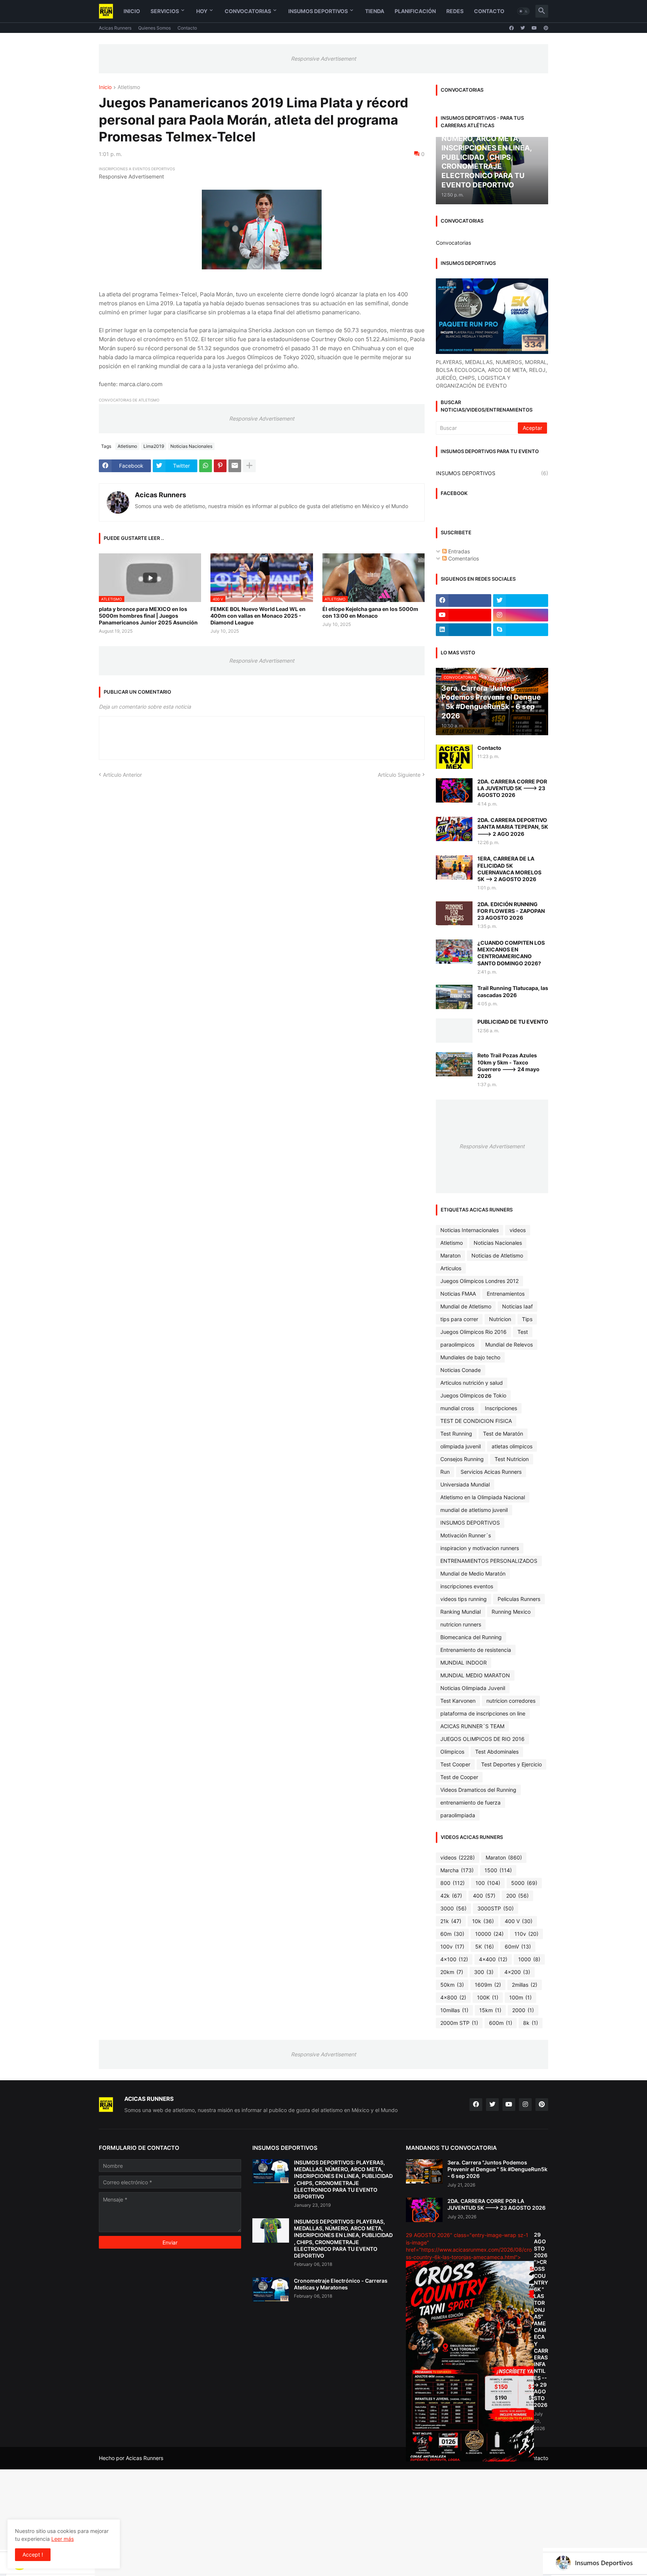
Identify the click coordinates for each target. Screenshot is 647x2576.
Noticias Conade (461, 1370)
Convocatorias (248, 11)
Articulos (451, 1268)
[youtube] (534, 28)
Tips (527, 1319)
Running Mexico (511, 1612)
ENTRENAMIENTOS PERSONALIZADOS (489, 1561)
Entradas (458, 551)
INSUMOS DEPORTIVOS (492, 473)
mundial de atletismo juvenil (474, 1510)
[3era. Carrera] (424, 2171)
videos (518, 1230)
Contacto (489, 11)
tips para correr (459, 1319)
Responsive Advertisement (323, 59)
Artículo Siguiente (399, 775)
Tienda (375, 11)
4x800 (453, 1997)
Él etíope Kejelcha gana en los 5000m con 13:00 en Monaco (370, 612)
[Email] (235, 466)
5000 (524, 1883)
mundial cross (457, 1408)
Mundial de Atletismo (466, 1306)
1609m (488, 1985)
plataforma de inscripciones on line (483, 1713)
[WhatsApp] (206, 466)
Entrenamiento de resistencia (476, 1650)
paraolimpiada (458, 1815)
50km (452, 1985)
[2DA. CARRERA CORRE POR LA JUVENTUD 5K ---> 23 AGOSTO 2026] (454, 790)
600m (501, 2023)
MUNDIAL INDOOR (464, 1663)
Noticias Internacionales (470, 1230)
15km (490, 2010)
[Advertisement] (225, 2522)
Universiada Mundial (465, 1484)
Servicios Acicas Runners (491, 1472)
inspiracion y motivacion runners (480, 1548)
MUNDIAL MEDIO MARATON (475, 1675)
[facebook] (511, 28)
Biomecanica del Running (471, 1637)
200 (517, 1896)
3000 (453, 1908)
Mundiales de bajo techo (470, 1357)
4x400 (493, 1959)
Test (523, 1332)
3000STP (496, 1908)
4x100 (454, 1959)
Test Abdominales (497, 1752)
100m (520, 1997)
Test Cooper (455, 1764)
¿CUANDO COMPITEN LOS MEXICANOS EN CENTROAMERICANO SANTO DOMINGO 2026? (511, 953)
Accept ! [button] (33, 2554)
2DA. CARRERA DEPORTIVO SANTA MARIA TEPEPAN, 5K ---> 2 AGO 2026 (513, 827)
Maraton (450, 1255)
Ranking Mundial (461, 1612)
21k (451, 1921)
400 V (519, 1921)
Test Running (456, 1434)
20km (452, 1972)
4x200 (517, 1972)
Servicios (165, 11)
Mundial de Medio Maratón (473, 1573)
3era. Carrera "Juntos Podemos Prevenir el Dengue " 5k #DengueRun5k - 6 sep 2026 (497, 2169)
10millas (454, 2010)
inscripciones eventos (467, 1586)
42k (451, 1896)
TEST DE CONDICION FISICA (476, 1421)
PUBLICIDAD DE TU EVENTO (513, 1022)
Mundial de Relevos (509, 1344)
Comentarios (463, 558)
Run (445, 1472)
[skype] (521, 630)
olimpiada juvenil (461, 1446)
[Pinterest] (220, 466)
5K (485, 1946)
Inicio (132, 11)
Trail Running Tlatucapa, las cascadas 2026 (513, 991)
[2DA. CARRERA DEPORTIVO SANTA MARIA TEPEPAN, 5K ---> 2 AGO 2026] (454, 829)
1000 (529, 1959)
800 (452, 1883)
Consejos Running (462, 1459)
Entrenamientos (506, 1294)
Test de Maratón (503, 1434)
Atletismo (129, 87)
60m (452, 1934)
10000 (489, 1934)
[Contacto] (454, 757)
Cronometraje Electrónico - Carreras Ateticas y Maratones (341, 2284)
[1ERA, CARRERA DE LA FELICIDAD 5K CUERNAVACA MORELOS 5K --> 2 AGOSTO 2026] (454, 867)
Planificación (415, 11)
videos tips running (464, 1599)
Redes (455, 11)
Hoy (202, 11)
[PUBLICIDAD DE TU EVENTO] (454, 1031)
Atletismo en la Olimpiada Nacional (483, 1497)
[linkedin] (464, 630)
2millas (525, 1985)
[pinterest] (546, 28)
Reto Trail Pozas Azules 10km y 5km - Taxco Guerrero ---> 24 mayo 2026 (508, 1066)
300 (484, 1972)
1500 (498, 1870)
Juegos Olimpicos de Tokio (473, 1395)
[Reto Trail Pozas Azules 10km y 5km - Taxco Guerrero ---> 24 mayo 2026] (454, 1064)
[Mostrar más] (249, 466)
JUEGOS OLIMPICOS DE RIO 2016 (482, 1739)
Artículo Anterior (122, 775)
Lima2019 (154, 446)
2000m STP (459, 2023)
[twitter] (523, 28)
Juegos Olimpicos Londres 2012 (479, 1281)
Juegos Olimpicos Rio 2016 (473, 1332)
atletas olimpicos (512, 1446)
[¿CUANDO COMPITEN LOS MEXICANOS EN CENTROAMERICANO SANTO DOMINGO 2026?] (454, 952)
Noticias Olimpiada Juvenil (473, 1688)
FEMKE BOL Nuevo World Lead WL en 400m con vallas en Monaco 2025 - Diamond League (258, 616)
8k (531, 2023)
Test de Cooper (459, 1777)
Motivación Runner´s (466, 1535)
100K (488, 1997)
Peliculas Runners (519, 1599)
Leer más (63, 2539)
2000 (523, 2010)
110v (526, 1934)
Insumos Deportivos (318, 11)
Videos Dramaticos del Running (478, 1790)
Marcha (457, 1870)
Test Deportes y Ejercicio (511, 1764)
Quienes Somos (154, 28)
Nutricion (500, 1319)
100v (452, 1946)
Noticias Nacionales (191, 446)
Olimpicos (452, 1752)
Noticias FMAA (458, 1294)
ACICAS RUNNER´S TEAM (472, 1726)
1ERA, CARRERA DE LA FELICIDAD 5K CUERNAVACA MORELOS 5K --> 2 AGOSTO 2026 (509, 869)
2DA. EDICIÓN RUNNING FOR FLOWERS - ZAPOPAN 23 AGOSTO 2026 (511, 911)
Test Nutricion (512, 1459)
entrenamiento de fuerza (470, 1802)
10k (483, 1921)
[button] (523, 11)
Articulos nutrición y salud (472, 1383)
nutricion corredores (511, 1701)
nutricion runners (461, 1624)
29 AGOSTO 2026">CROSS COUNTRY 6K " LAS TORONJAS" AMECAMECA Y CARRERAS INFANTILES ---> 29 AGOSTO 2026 (541, 2320)
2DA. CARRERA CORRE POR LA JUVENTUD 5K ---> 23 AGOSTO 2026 (512, 788)
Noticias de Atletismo (497, 1255)
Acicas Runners (115, 28)
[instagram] (521, 615)
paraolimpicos (457, 1344)
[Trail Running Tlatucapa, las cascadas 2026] (454, 997)
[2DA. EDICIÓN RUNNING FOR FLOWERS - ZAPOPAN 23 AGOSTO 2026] (454, 913)
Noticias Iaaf (517, 1306)
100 (488, 1883)
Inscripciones (501, 1408)
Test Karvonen (458, 1701)
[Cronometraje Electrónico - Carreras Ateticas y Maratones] (271, 2290)
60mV (518, 1946)
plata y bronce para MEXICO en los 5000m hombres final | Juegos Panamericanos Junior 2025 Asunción (148, 616)
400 (484, 1896)
